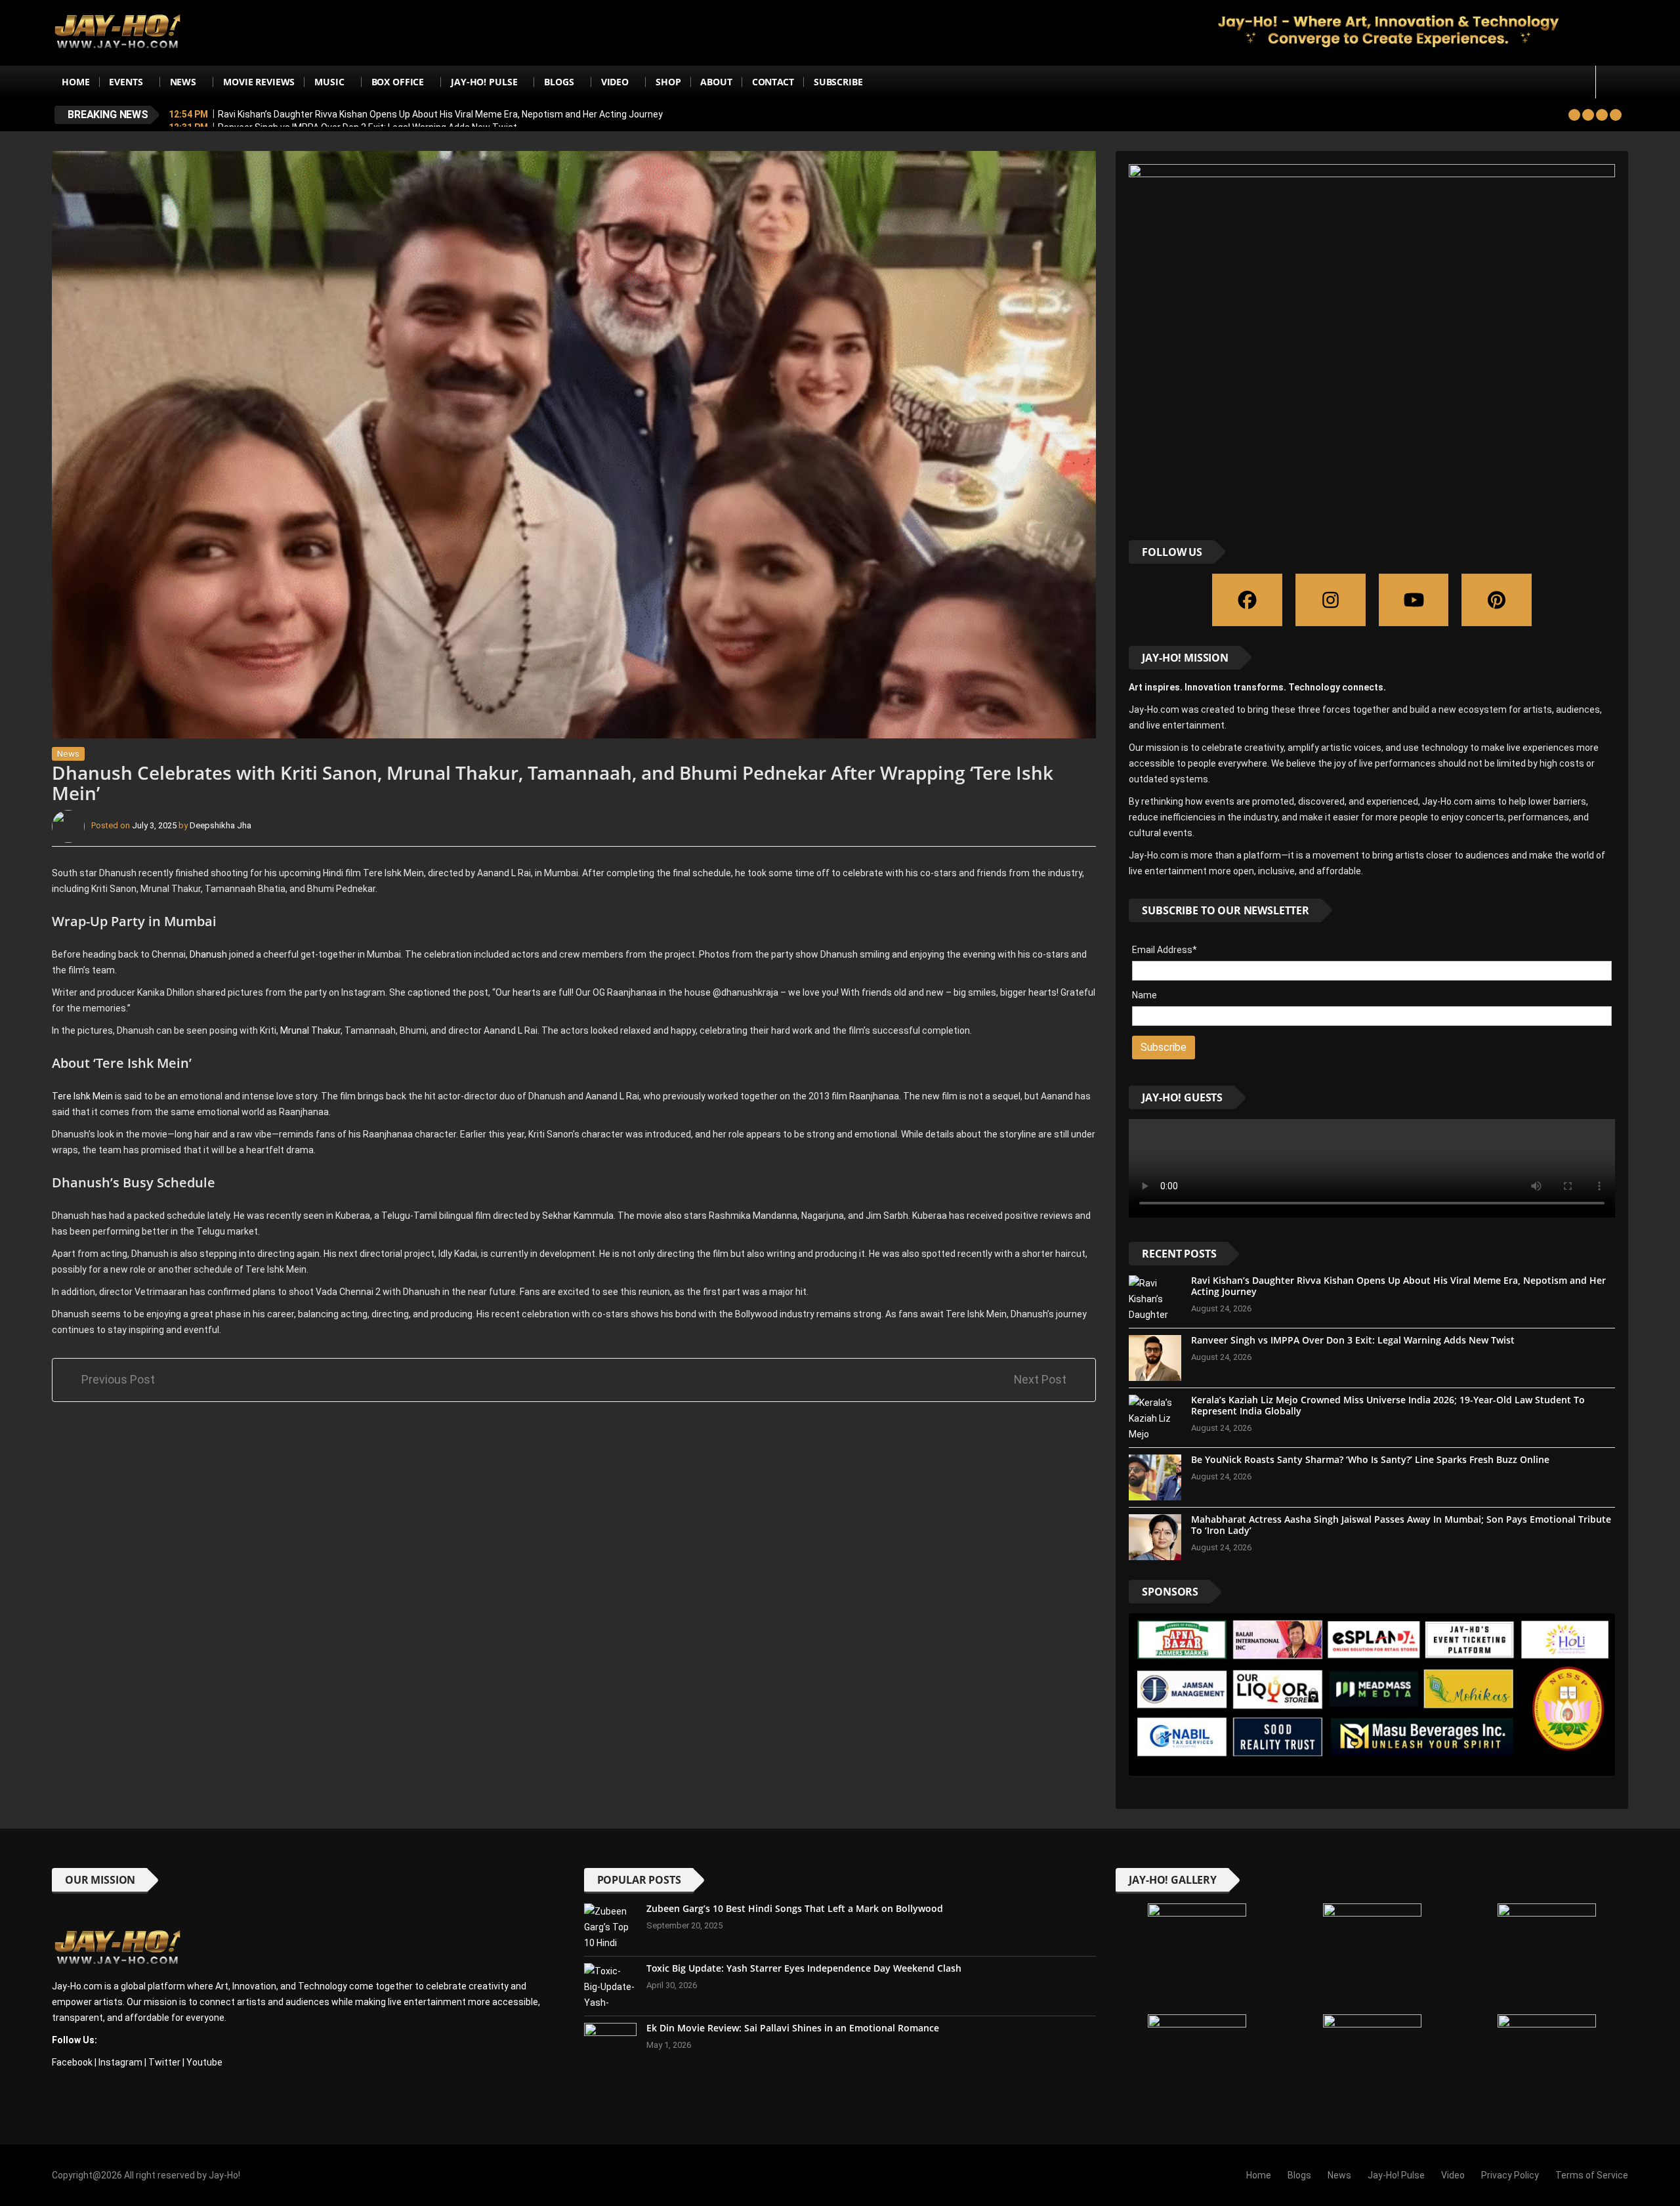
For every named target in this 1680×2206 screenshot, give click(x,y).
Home (75, 82)
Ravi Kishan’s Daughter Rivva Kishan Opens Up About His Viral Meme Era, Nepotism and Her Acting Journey (440, 114)
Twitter (164, 2062)
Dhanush (209, 954)
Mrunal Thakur (310, 1030)
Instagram (120, 2062)
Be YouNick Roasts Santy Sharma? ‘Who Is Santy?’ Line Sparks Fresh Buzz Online (1370, 1459)
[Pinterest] (1497, 600)
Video (615, 82)
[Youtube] (1414, 600)
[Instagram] (1331, 600)
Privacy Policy (1510, 2175)
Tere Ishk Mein (83, 1096)
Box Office (398, 82)
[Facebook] (1247, 600)
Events (126, 82)
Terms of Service (1592, 2175)
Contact (773, 82)
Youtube (204, 2062)
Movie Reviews (259, 82)
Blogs (559, 82)
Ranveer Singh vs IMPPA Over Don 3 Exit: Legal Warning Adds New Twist (1353, 1340)
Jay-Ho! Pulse (484, 82)
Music (329, 82)
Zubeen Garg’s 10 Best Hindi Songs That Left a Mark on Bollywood (795, 1908)
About (716, 82)
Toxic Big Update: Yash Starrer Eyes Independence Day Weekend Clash (804, 1968)
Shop (668, 82)
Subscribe (838, 82)
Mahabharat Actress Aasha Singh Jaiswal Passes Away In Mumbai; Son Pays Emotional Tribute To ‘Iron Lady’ (1401, 1525)
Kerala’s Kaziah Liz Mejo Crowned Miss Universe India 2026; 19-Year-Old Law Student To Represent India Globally (1388, 1405)
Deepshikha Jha (220, 825)
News (183, 82)
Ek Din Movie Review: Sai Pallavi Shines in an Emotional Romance (793, 2028)
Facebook (72, 2062)
